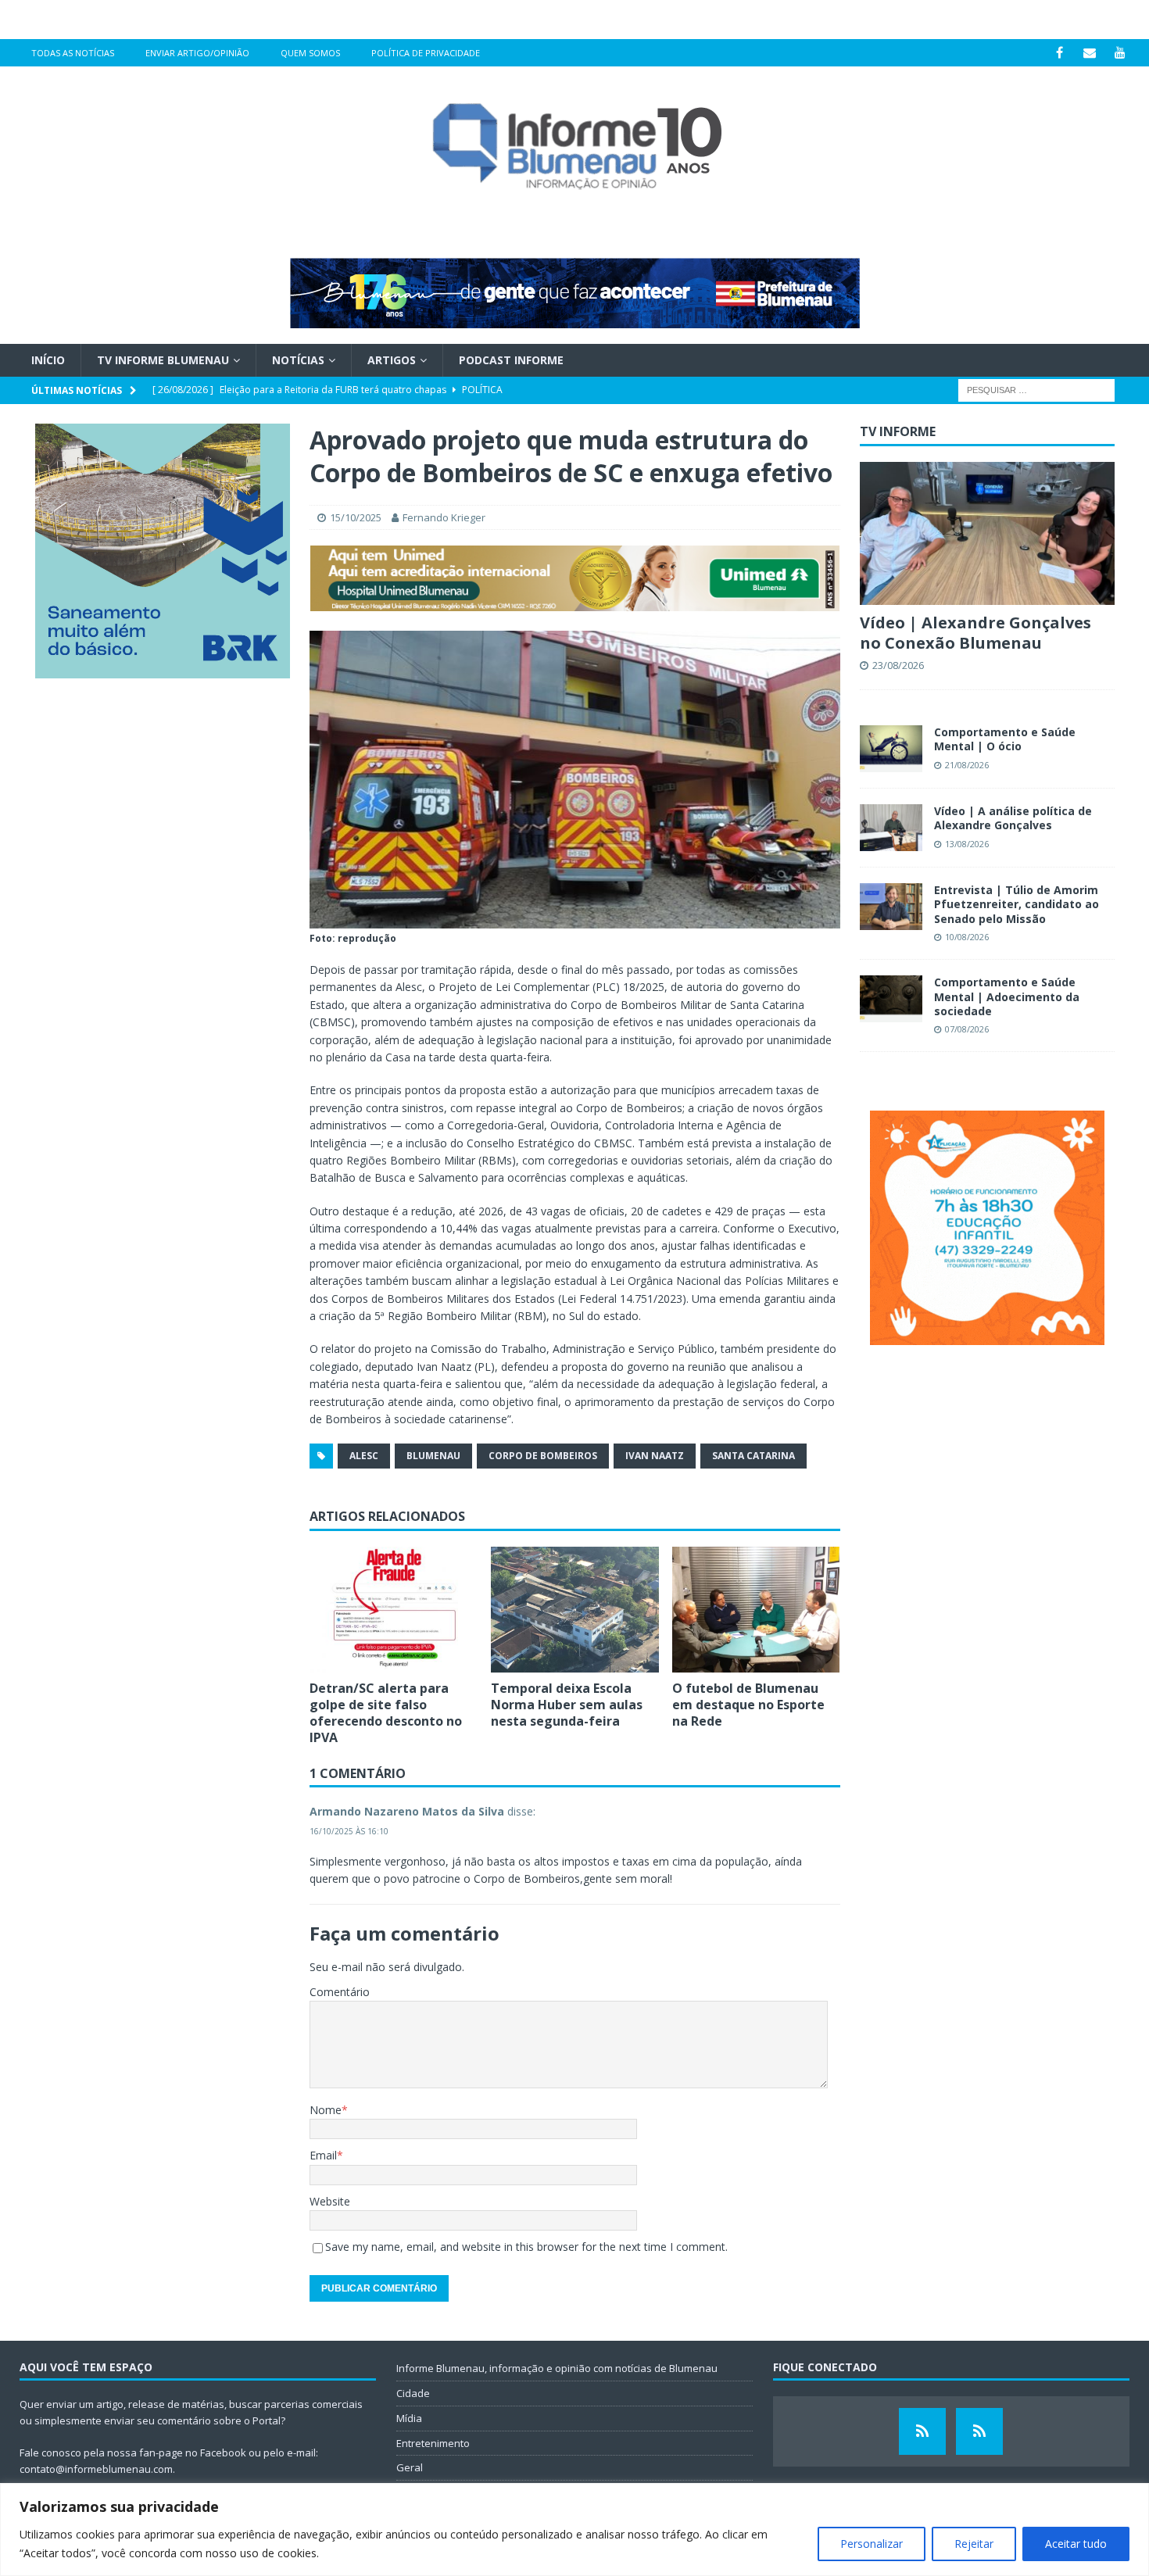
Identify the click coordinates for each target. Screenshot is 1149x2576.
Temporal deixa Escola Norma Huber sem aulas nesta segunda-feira (567, 1705)
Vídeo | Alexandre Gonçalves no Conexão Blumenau (975, 633)
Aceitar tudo (1076, 2544)
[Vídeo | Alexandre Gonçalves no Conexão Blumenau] (987, 533)
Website (330, 2201)
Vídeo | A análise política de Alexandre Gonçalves (1013, 818)
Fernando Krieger (444, 517)
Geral (410, 2467)
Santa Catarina (753, 1456)
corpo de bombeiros (543, 1456)
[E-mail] (1090, 53)
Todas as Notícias (73, 53)
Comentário (340, 1992)
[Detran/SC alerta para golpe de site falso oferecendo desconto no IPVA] (394, 1610)
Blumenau (433, 1456)
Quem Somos (310, 53)
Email (323, 2155)
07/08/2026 (967, 1029)
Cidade (413, 2393)
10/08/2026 (967, 937)
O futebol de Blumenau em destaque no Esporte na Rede (748, 1705)
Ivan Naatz (655, 1456)
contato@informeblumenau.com (96, 2469)
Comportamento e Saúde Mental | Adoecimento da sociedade (1007, 996)
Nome (326, 2110)
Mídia (409, 2418)
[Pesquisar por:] (1036, 390)
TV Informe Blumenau (163, 360)
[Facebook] (1060, 53)
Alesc (364, 1456)
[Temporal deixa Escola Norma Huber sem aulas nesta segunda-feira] (575, 1610)
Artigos (392, 360)
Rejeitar (974, 2544)
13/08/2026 (967, 844)
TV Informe (898, 431)
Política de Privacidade (426, 53)
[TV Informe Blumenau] (922, 2431)
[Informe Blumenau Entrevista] (979, 2431)
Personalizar (872, 2544)
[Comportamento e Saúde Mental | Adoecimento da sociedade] (891, 999)
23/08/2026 (898, 665)
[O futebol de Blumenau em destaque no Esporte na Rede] (756, 1610)
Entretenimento (433, 2443)
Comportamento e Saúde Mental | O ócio (1005, 739)
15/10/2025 (356, 517)
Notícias (298, 360)
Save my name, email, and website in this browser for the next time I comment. (526, 2247)
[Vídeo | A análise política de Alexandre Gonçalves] (891, 828)
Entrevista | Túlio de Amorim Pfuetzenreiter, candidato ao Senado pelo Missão (1017, 904)
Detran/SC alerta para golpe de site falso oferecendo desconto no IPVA (386, 1712)
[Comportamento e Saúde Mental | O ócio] (891, 749)
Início (48, 360)
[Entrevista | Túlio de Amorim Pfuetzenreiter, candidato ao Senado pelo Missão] (891, 907)
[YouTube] (1120, 53)
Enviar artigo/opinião (197, 53)
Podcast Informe (511, 360)
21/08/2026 (967, 765)
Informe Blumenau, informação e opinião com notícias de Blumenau (557, 2368)
